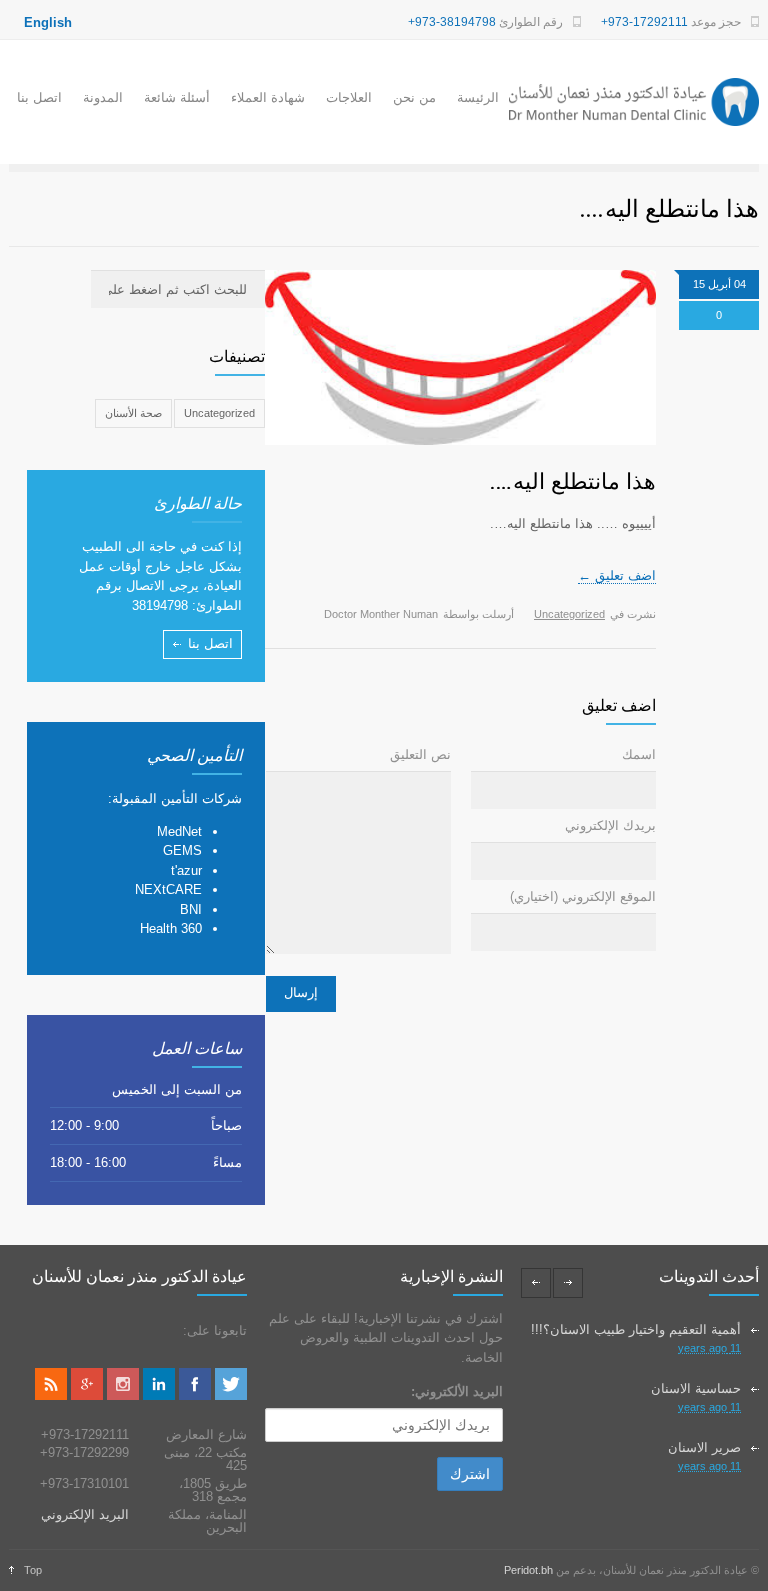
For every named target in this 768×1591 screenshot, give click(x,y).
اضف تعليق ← (617, 575)
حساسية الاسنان (696, 1388)
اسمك (639, 754)
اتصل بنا (39, 97)
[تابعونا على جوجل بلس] (87, 1395)
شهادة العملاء (268, 97)
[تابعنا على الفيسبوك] (195, 1395)
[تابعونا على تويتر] (231, 1395)
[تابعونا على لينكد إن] (159, 1395)
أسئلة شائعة (177, 97)
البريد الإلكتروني (85, 1514)
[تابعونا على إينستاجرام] (123, 1395)
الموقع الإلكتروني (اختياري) (583, 896)
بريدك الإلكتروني (610, 825)
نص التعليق (420, 754)
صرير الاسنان (704, 1447)
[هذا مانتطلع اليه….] (460, 357)
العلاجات (349, 97)
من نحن (414, 97)
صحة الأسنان (133, 413)
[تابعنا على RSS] (51, 1395)
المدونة (103, 97)
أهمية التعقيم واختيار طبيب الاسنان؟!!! (636, 1329)
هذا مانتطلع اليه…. (573, 481)
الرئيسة (478, 97)
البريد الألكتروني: (457, 1391)
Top (33, 1570)
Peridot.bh (528, 1570)
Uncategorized (569, 614)
